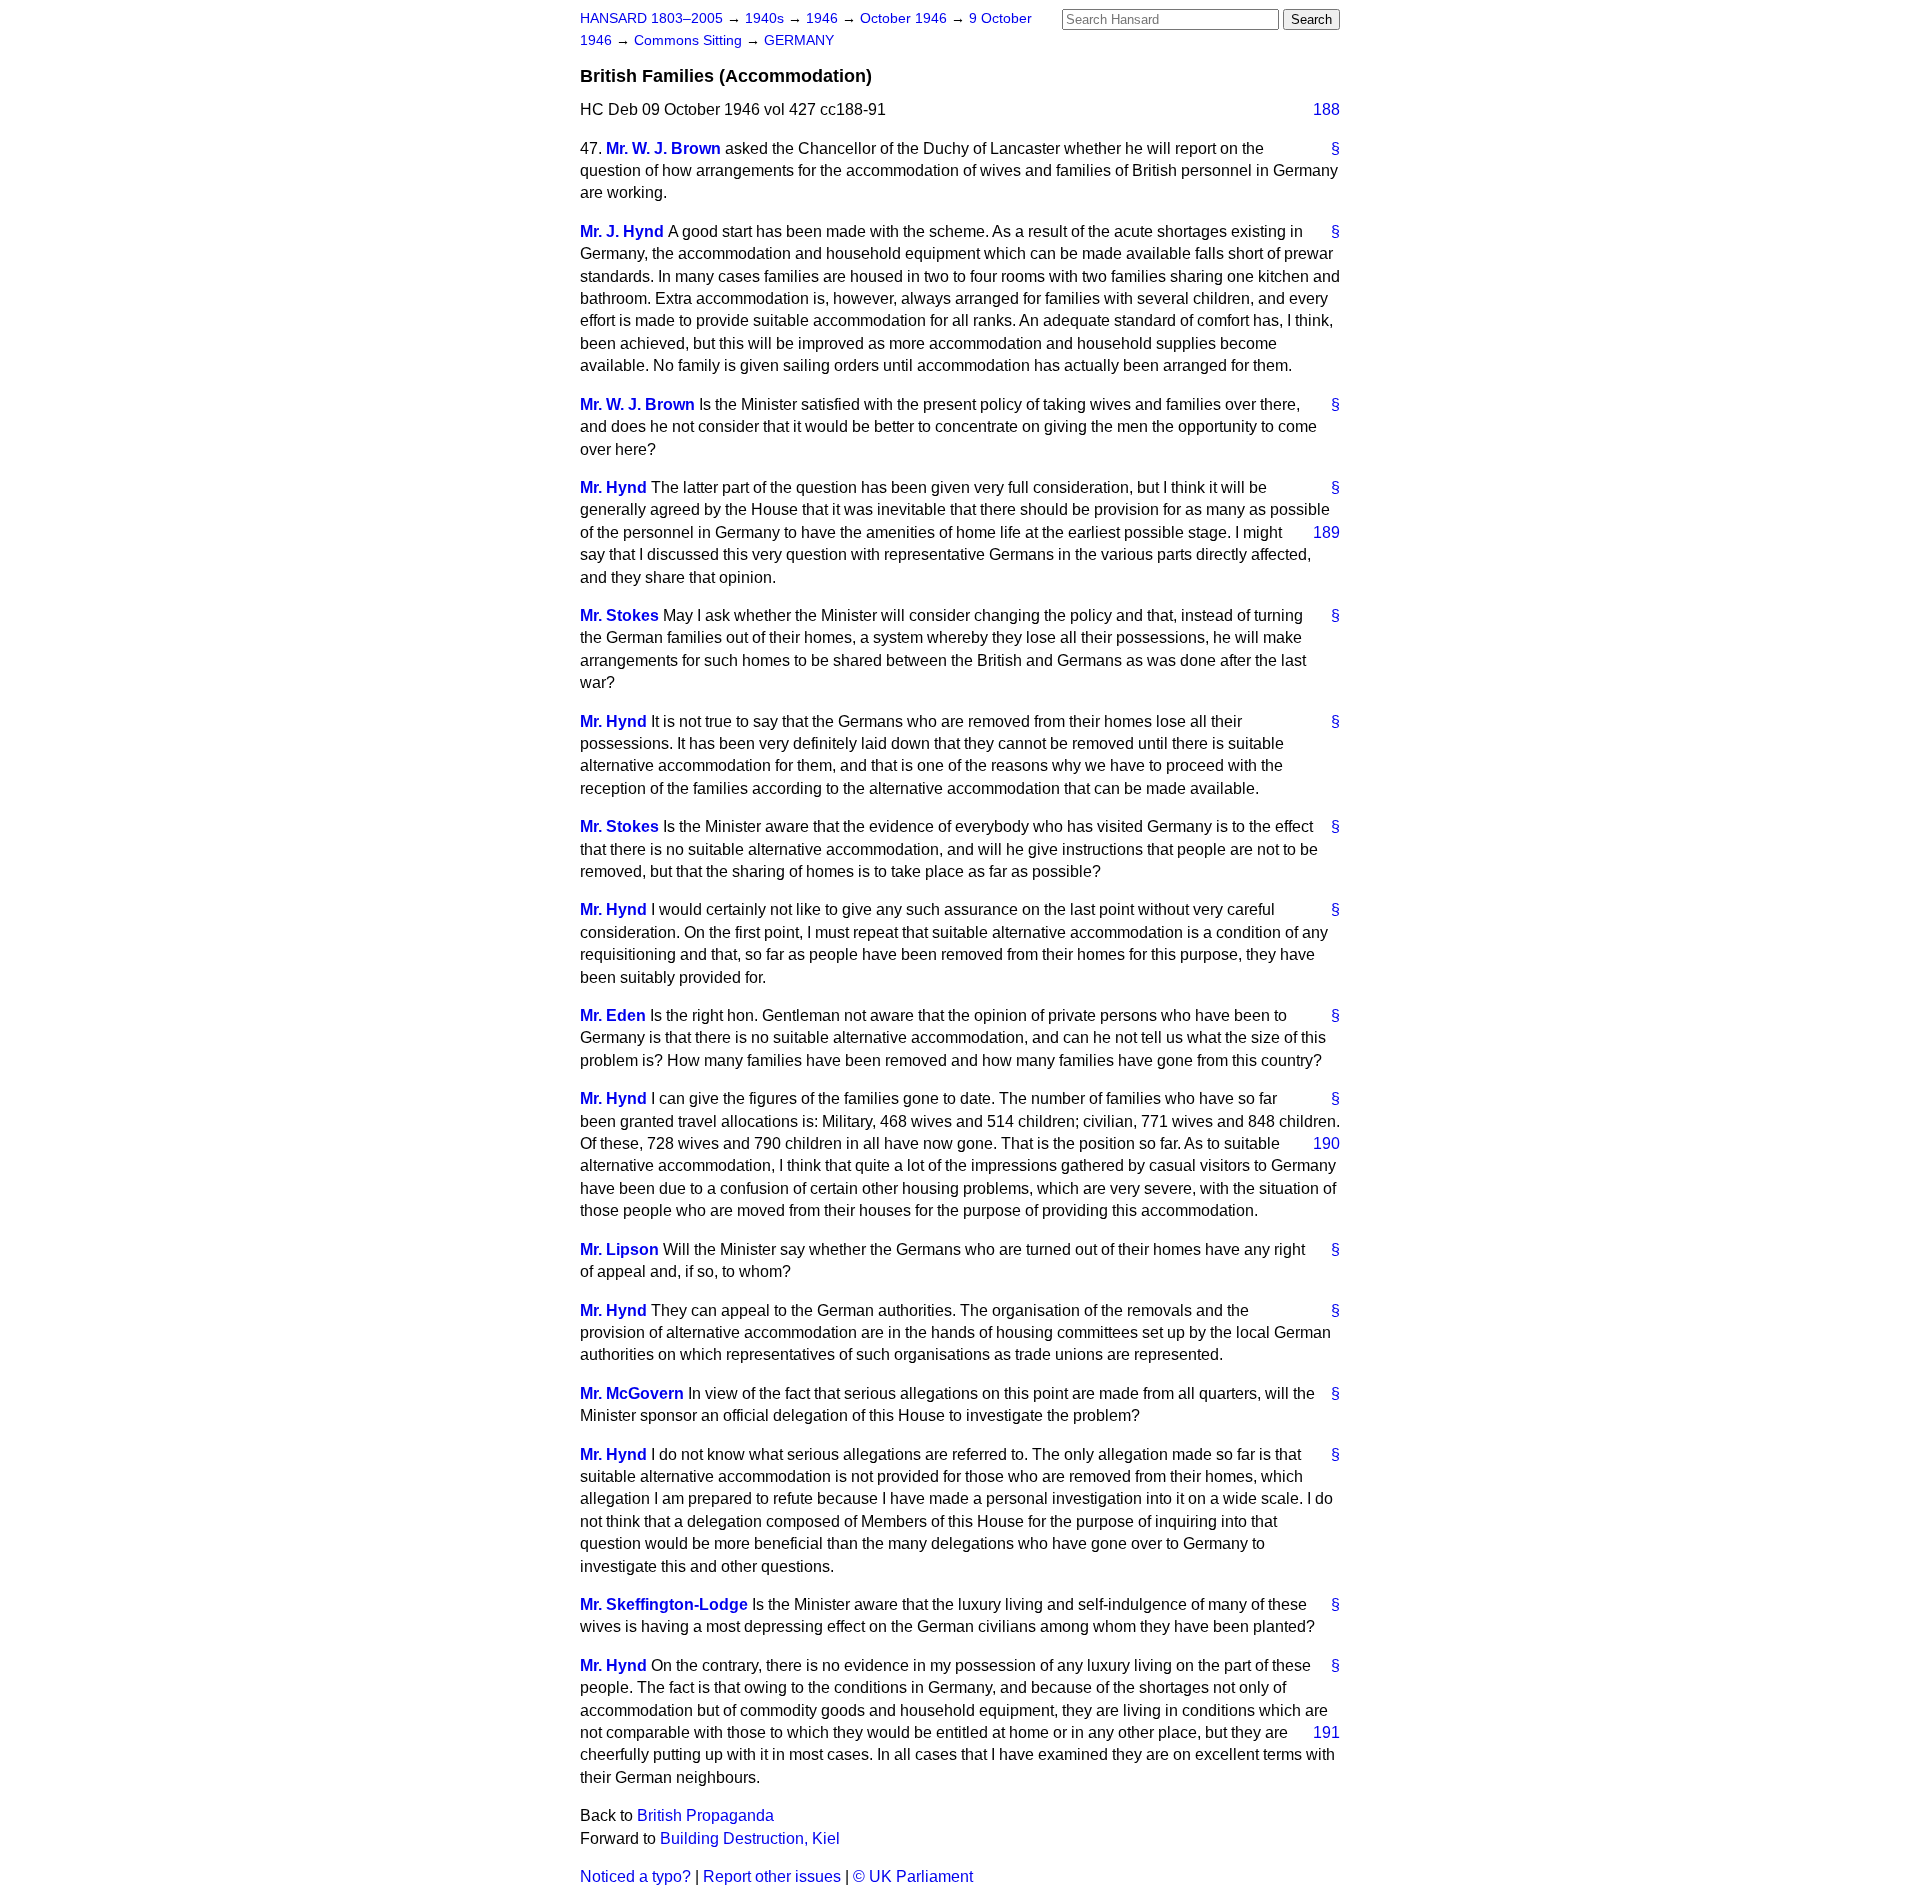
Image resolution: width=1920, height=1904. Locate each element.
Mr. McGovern (632, 1393)
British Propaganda (705, 1815)
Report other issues (772, 1876)
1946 (824, 18)
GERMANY (799, 40)
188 (1326, 109)
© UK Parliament (913, 1876)
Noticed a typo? (635, 1876)
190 (1326, 1143)
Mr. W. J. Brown (663, 148)
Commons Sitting (690, 40)
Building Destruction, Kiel (750, 1838)
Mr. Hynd (613, 487)
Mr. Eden (613, 1015)
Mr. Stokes (619, 615)
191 (1326, 1732)
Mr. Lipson (619, 1249)
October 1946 (905, 18)
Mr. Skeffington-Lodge (664, 1604)
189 (1326, 532)
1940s (766, 18)
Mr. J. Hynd (622, 231)
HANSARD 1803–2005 (651, 18)
